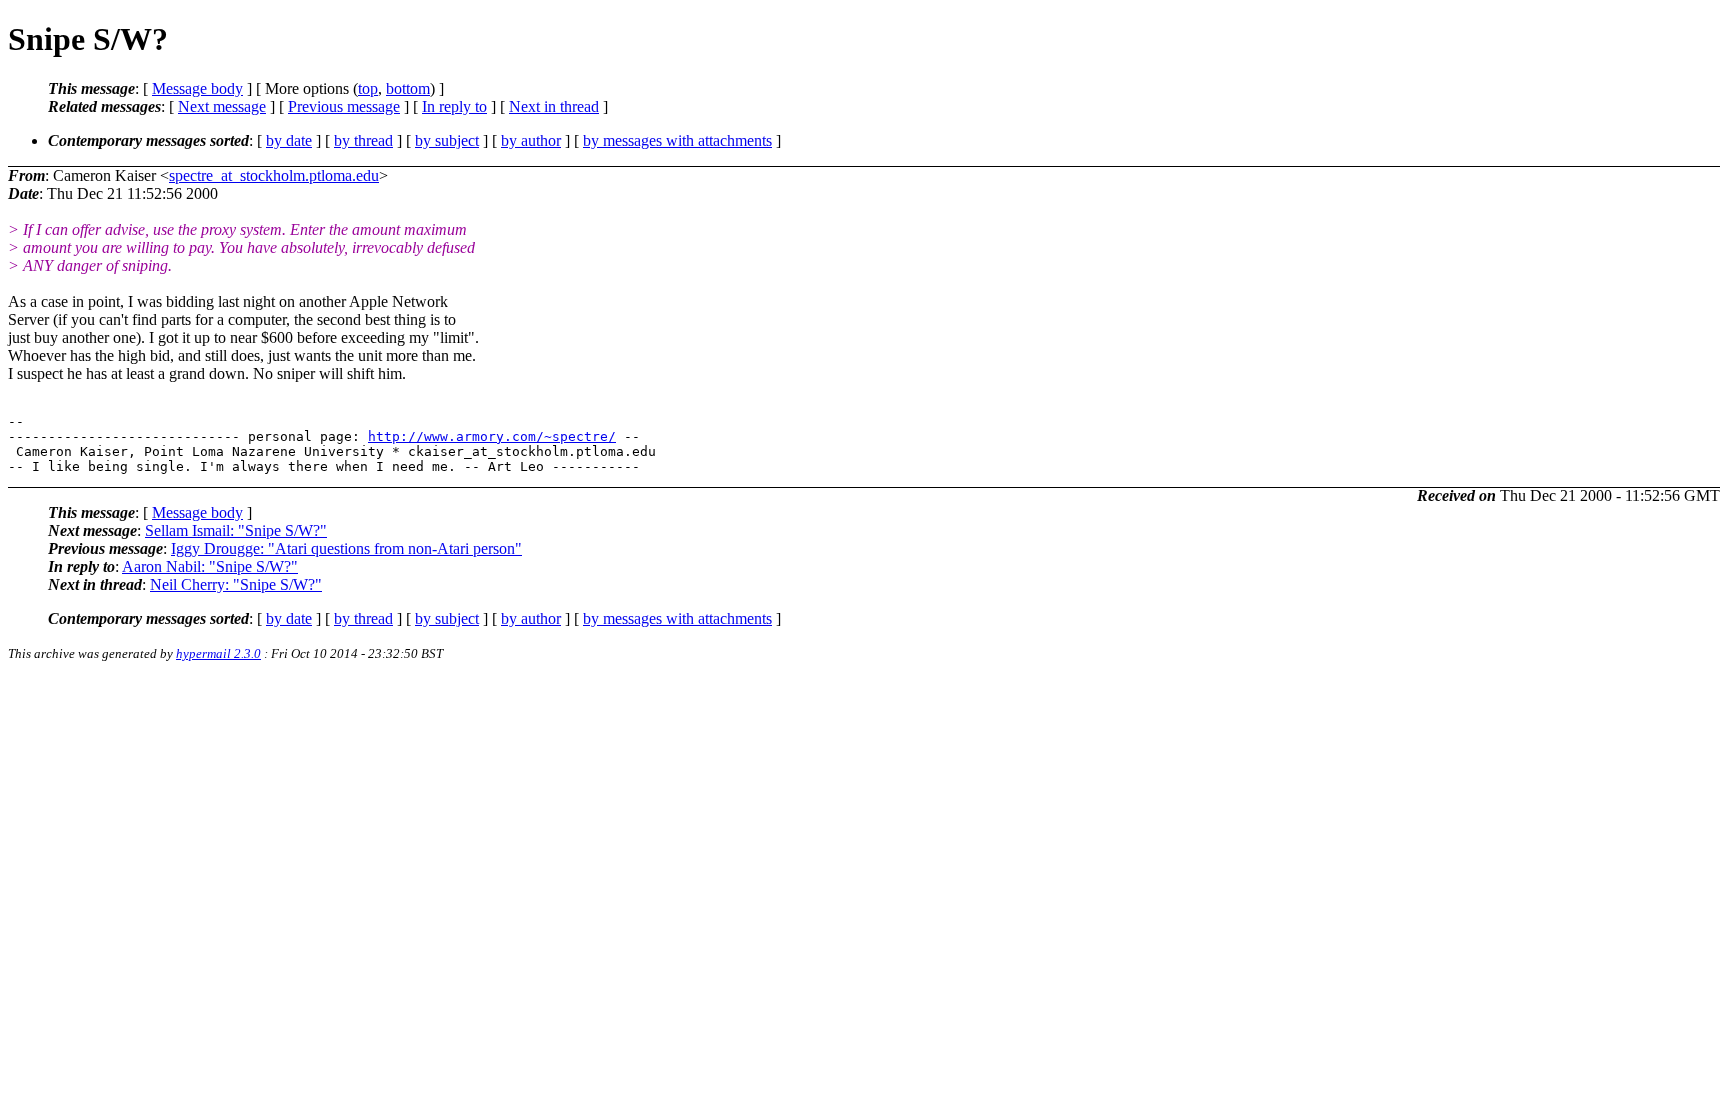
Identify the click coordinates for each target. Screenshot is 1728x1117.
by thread (363, 140)
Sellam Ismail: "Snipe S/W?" (236, 530)
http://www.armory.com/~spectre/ (492, 436)
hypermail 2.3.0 (218, 653)
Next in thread (554, 106)
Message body (197, 88)
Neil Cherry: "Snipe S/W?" (236, 584)
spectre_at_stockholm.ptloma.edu (274, 175)
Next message (222, 106)
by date (289, 140)
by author (531, 140)
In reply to (454, 106)
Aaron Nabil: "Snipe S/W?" (210, 566)
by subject (447, 140)
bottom (408, 88)
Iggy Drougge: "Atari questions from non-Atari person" (346, 548)
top (368, 88)
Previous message (344, 106)
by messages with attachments (677, 140)
